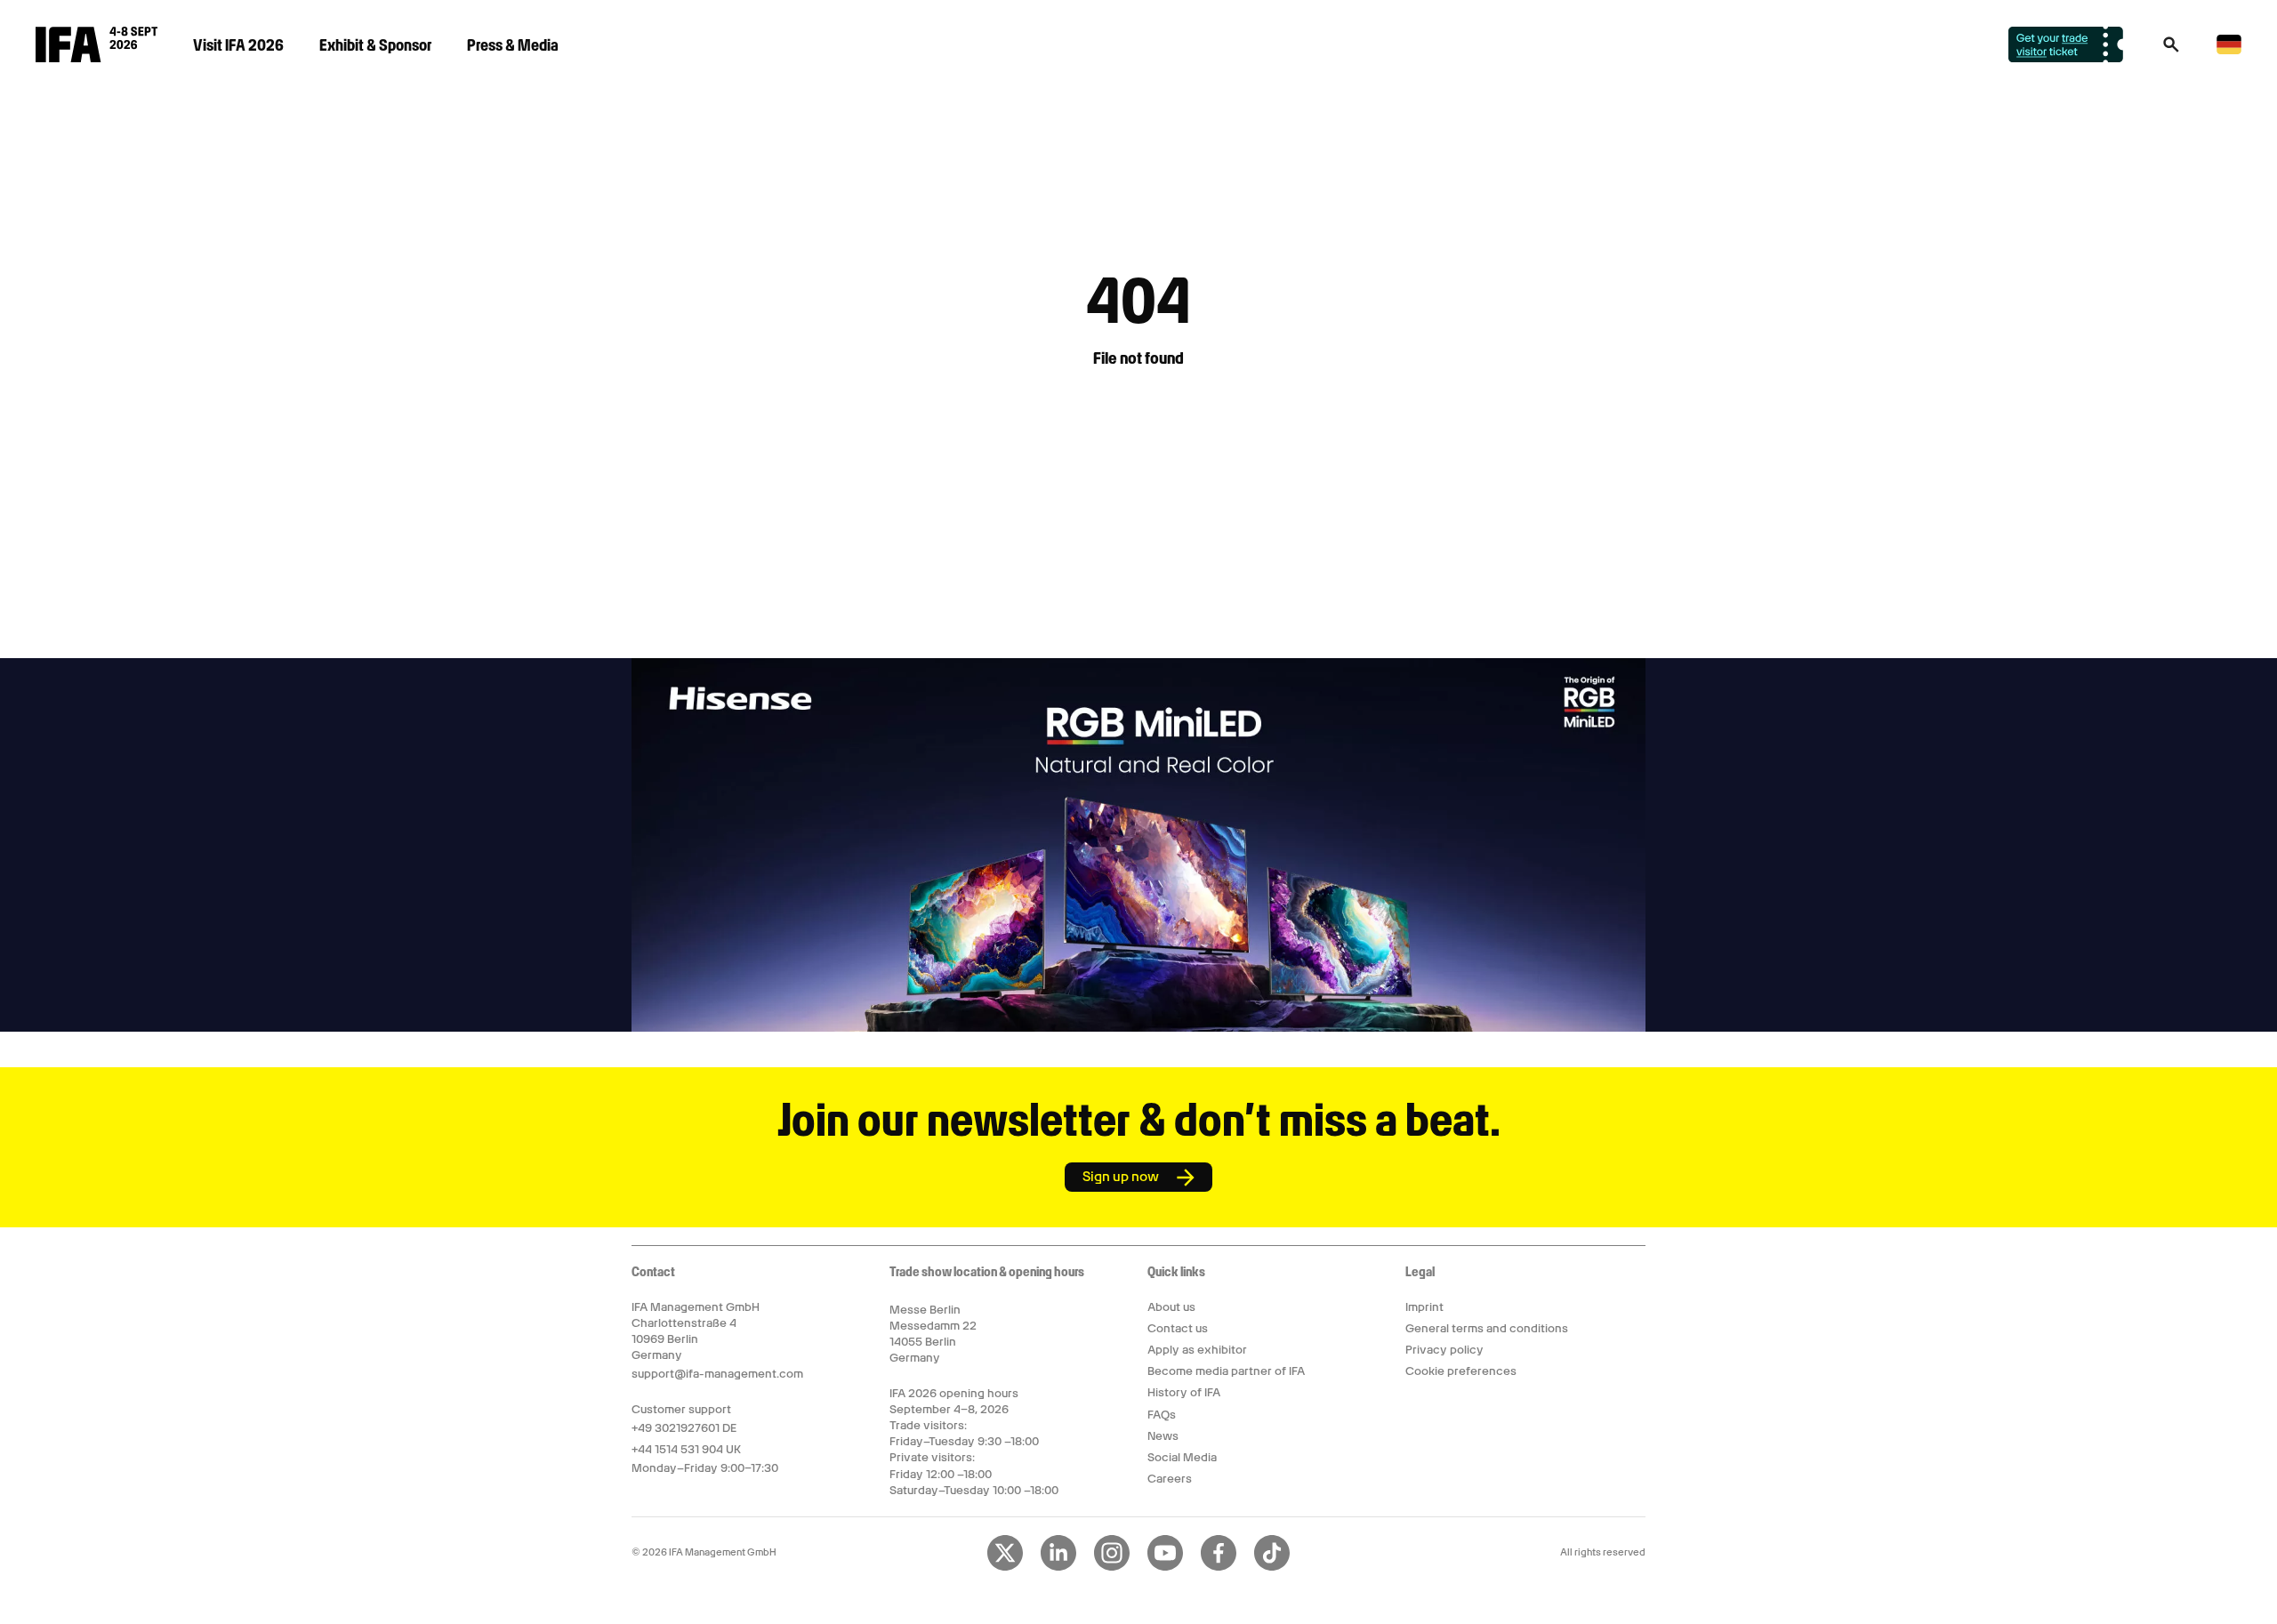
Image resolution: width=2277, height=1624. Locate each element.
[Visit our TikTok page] (1272, 1567)
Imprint (1424, 1307)
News (1163, 1436)
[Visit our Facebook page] (1219, 1567)
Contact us (1178, 1328)
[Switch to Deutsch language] (2229, 51)
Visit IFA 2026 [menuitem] (238, 45)
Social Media (1182, 1457)
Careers (1170, 1479)
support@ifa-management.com (717, 1374)
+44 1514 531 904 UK (686, 1449)
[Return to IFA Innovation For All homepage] (97, 58)
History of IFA (1184, 1392)
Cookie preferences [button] (1461, 1371)
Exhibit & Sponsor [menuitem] (375, 45)
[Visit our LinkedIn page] (1058, 1567)
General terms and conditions (1487, 1328)
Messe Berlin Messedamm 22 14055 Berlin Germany (933, 1334)
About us (1171, 1307)
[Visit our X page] (1005, 1567)
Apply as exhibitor (1197, 1350)
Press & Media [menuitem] (513, 45)
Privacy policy (1444, 1350)
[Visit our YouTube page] (1165, 1567)
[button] (2171, 50)
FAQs (1162, 1415)
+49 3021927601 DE (684, 1428)
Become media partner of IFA (1226, 1371)
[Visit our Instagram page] (1112, 1567)
